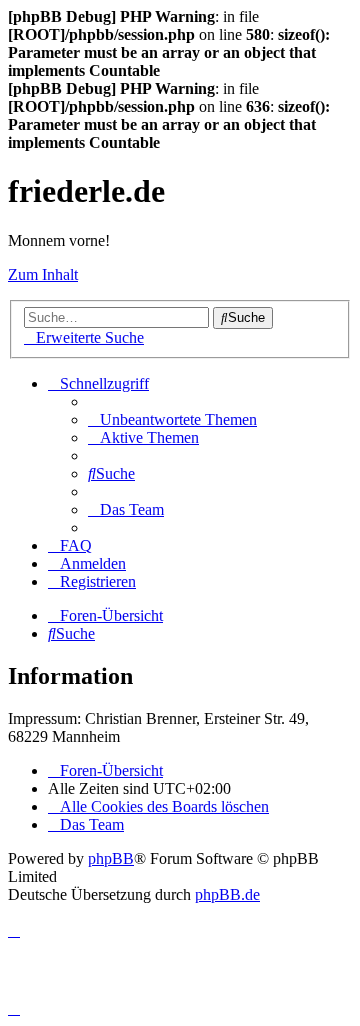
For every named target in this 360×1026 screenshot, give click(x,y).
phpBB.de (227, 894)
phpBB (111, 858)
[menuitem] (172, 419)
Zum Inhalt (43, 274)
